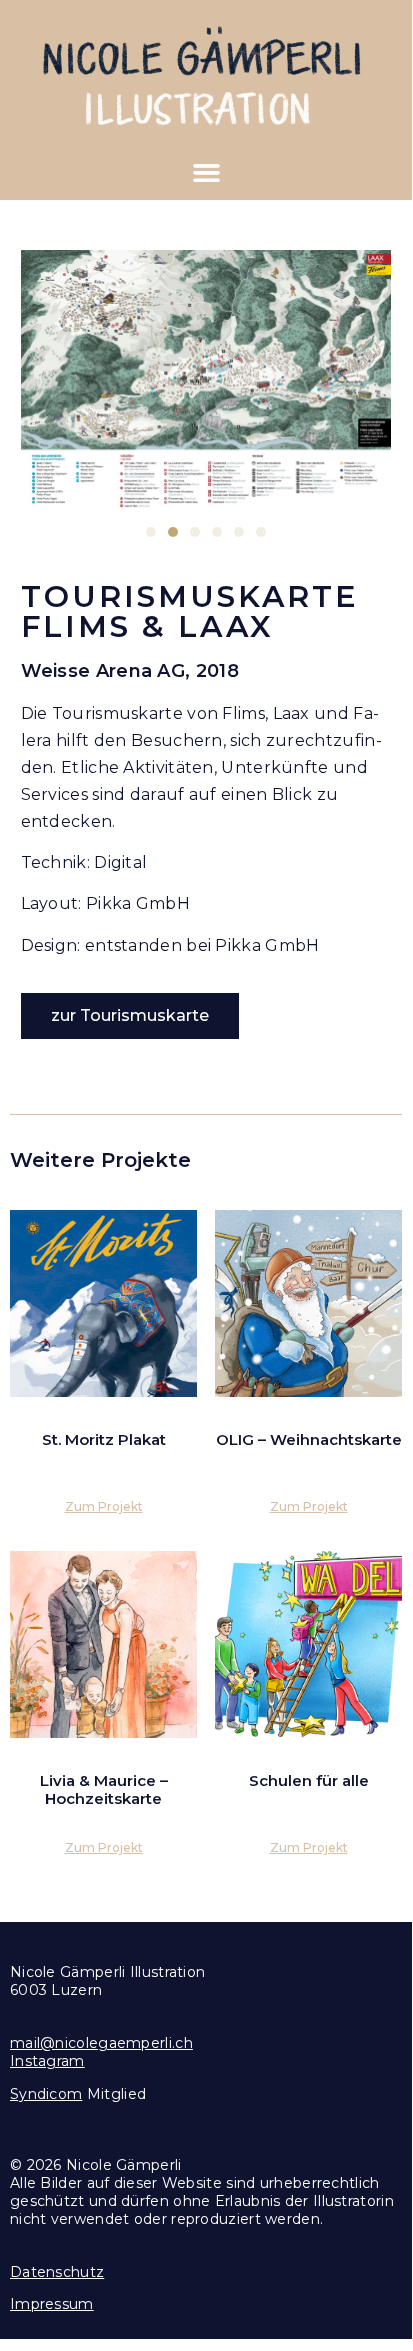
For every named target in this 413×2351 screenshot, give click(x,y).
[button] (206, 173)
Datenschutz (57, 2272)
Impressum (52, 2304)
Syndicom (46, 2094)
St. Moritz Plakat (104, 1439)
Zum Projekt (104, 1506)
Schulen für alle (309, 1780)
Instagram (47, 2061)
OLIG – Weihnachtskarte (309, 1439)
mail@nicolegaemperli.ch (101, 2043)
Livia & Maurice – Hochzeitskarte (104, 1789)
